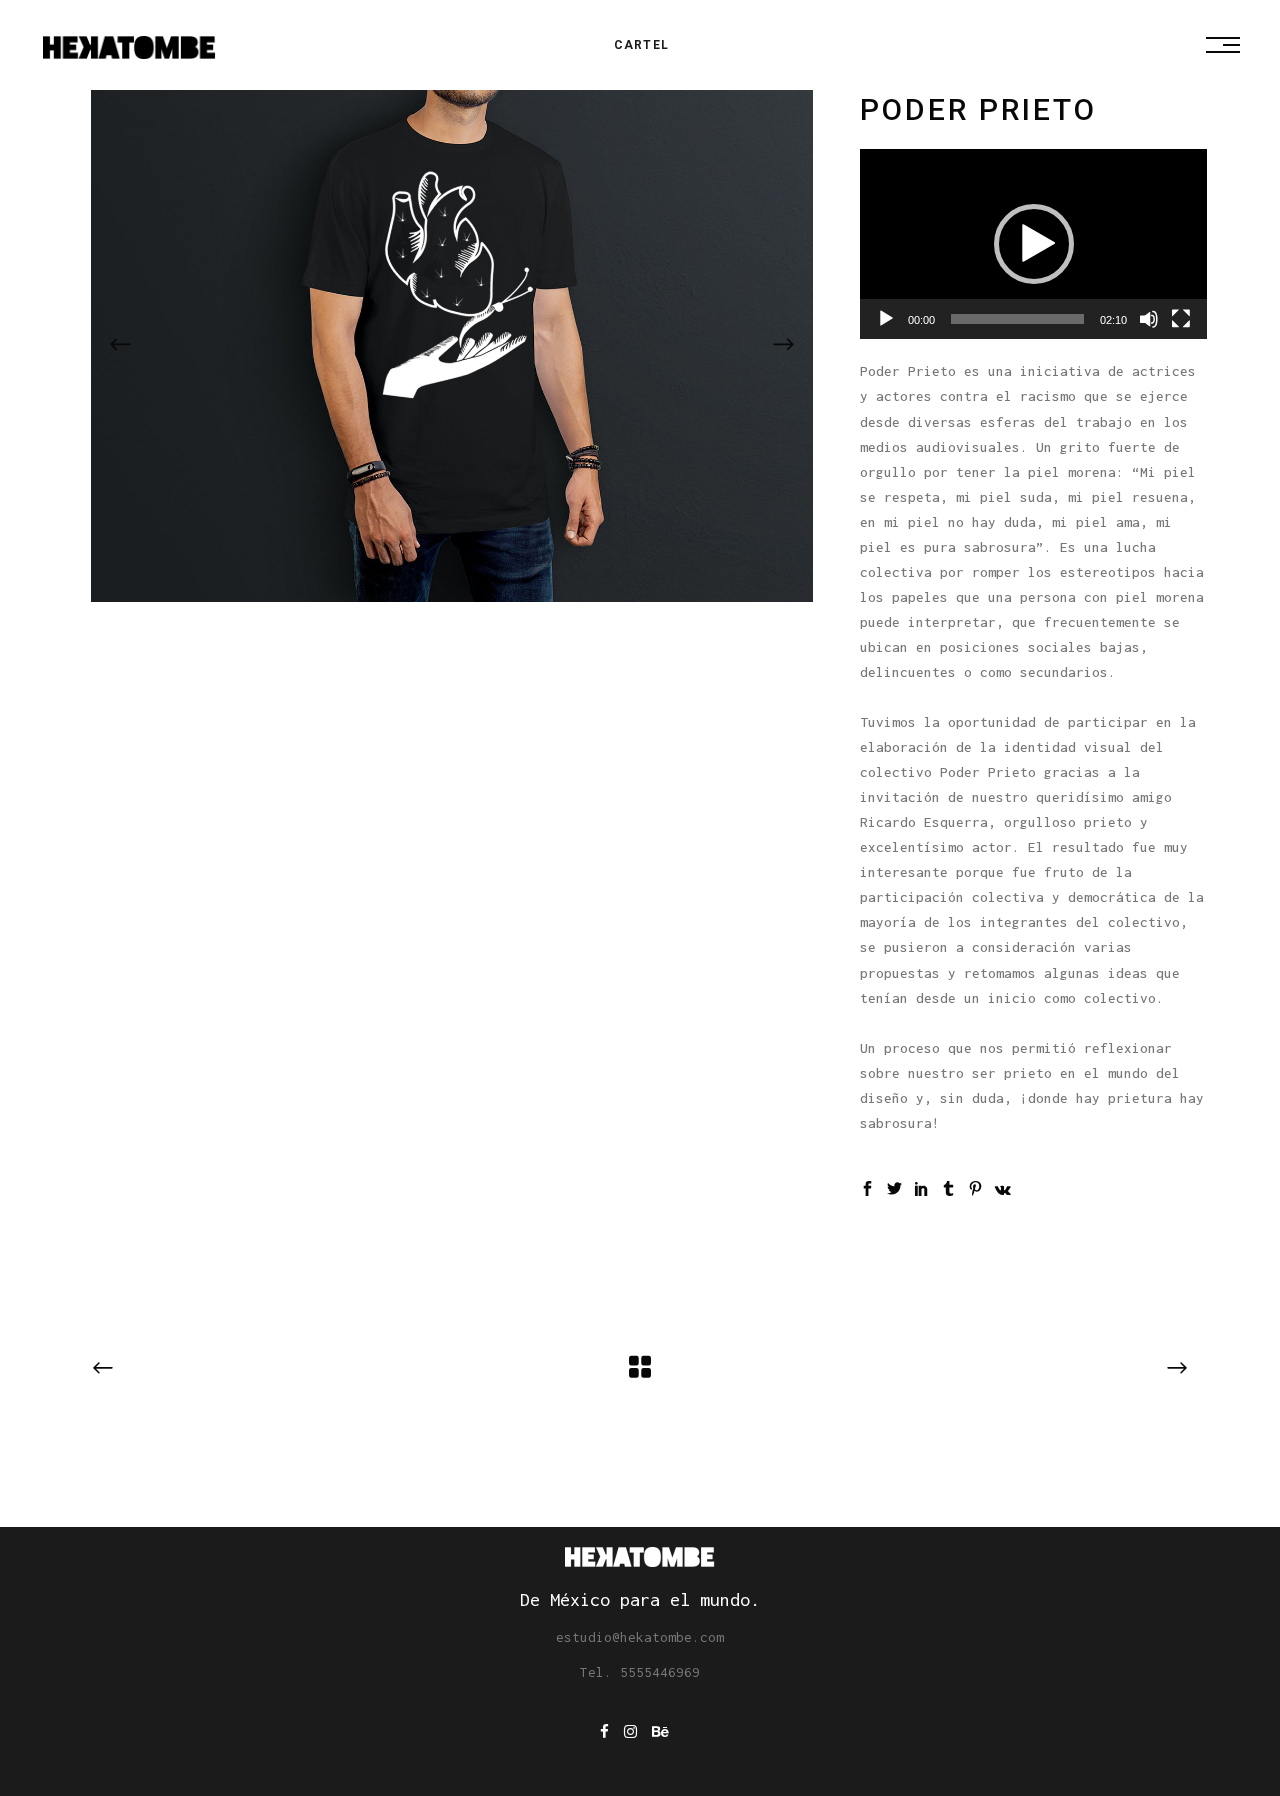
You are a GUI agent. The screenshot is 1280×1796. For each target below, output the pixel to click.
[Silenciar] (1149, 319)
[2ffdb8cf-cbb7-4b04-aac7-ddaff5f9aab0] (452, 346)
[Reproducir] (886, 319)
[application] (1033, 244)
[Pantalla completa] (1181, 319)
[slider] (1017, 319)
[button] (1034, 244)
